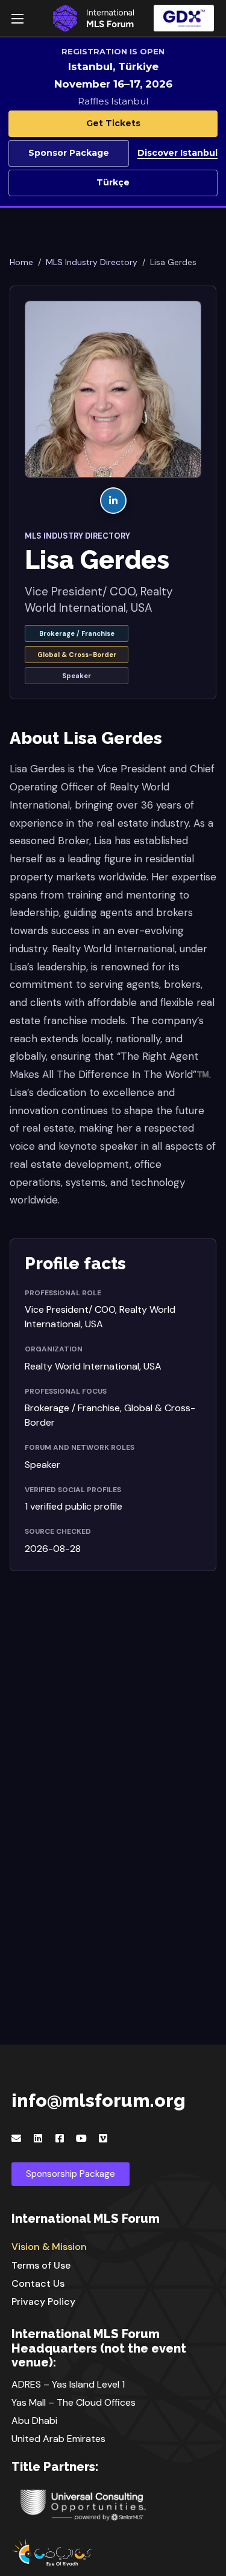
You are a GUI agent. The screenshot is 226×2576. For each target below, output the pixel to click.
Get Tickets (113, 123)
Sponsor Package (69, 153)
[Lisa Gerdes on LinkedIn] (113, 501)
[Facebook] (60, 2138)
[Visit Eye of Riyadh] (113, 2552)
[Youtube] (81, 2138)
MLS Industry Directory (92, 262)
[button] (184, 18)
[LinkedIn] (38, 2138)
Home (21, 262)
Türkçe (113, 182)
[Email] (16, 2138)
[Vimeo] (103, 2138)
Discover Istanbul (177, 153)
